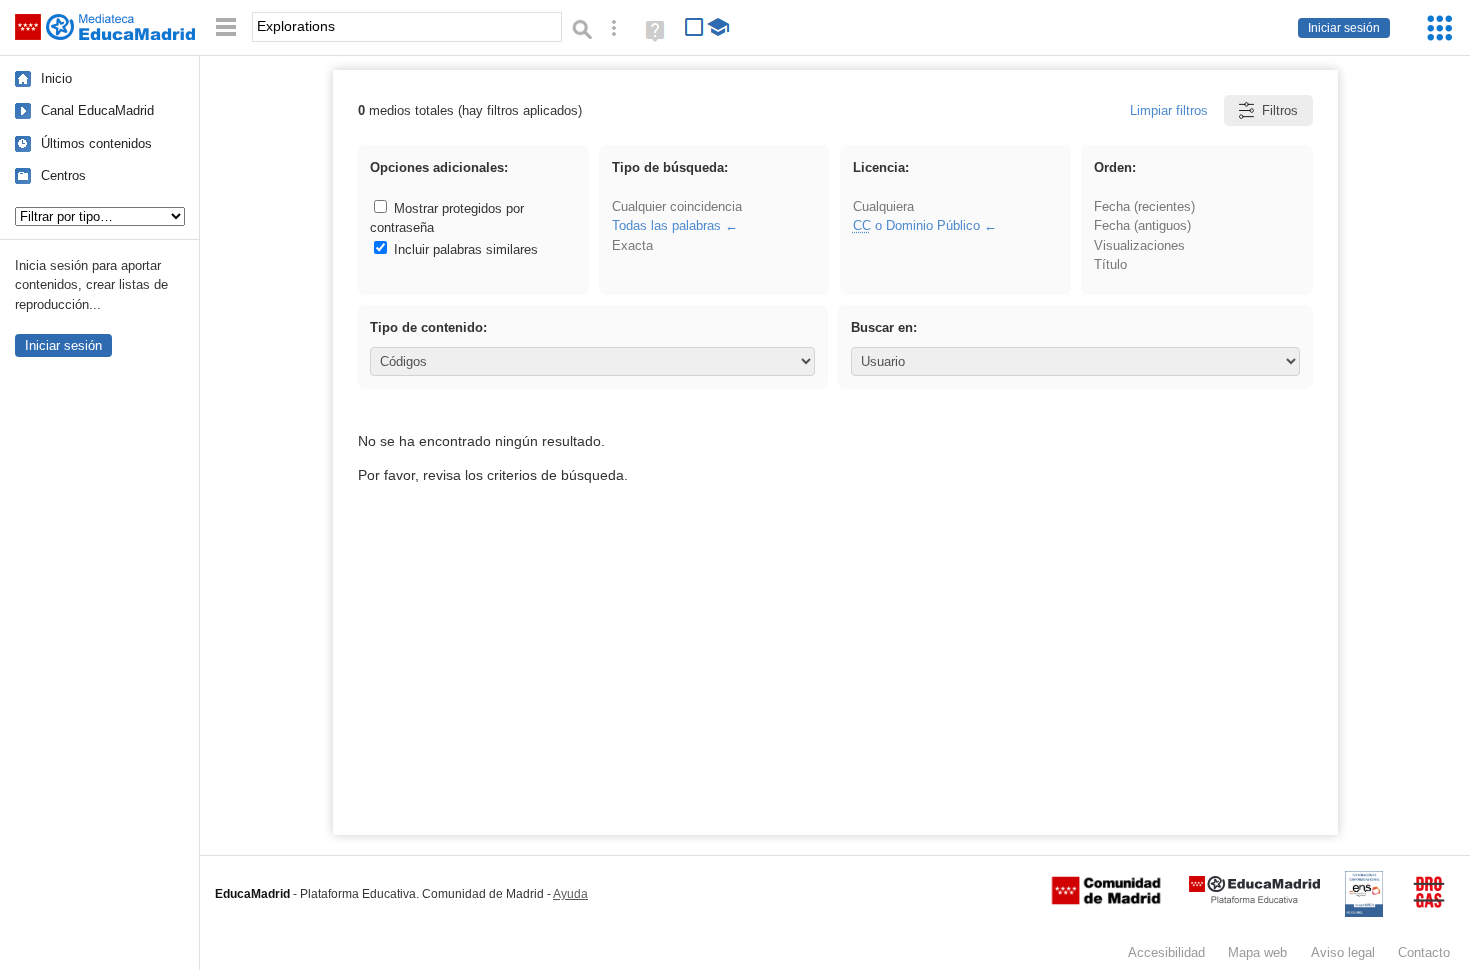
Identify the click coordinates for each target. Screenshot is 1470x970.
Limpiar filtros (1169, 110)
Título (1110, 264)
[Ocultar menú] (226, 27)
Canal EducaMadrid (97, 110)
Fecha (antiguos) (1142, 225)
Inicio (56, 78)
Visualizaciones (1139, 245)
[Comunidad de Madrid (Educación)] (1106, 900)
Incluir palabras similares (464, 249)
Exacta (632, 245)
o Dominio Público (916, 225)
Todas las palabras (666, 225)
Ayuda (570, 894)
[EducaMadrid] (1254, 899)
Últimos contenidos (96, 143)
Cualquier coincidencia (677, 206)
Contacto (1424, 952)
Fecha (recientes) (1144, 206)
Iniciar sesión (1344, 28)
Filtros (1280, 110)
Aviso (1343, 952)
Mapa (1257, 952)
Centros (63, 175)
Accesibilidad (1166, 952)
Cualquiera (883, 206)
